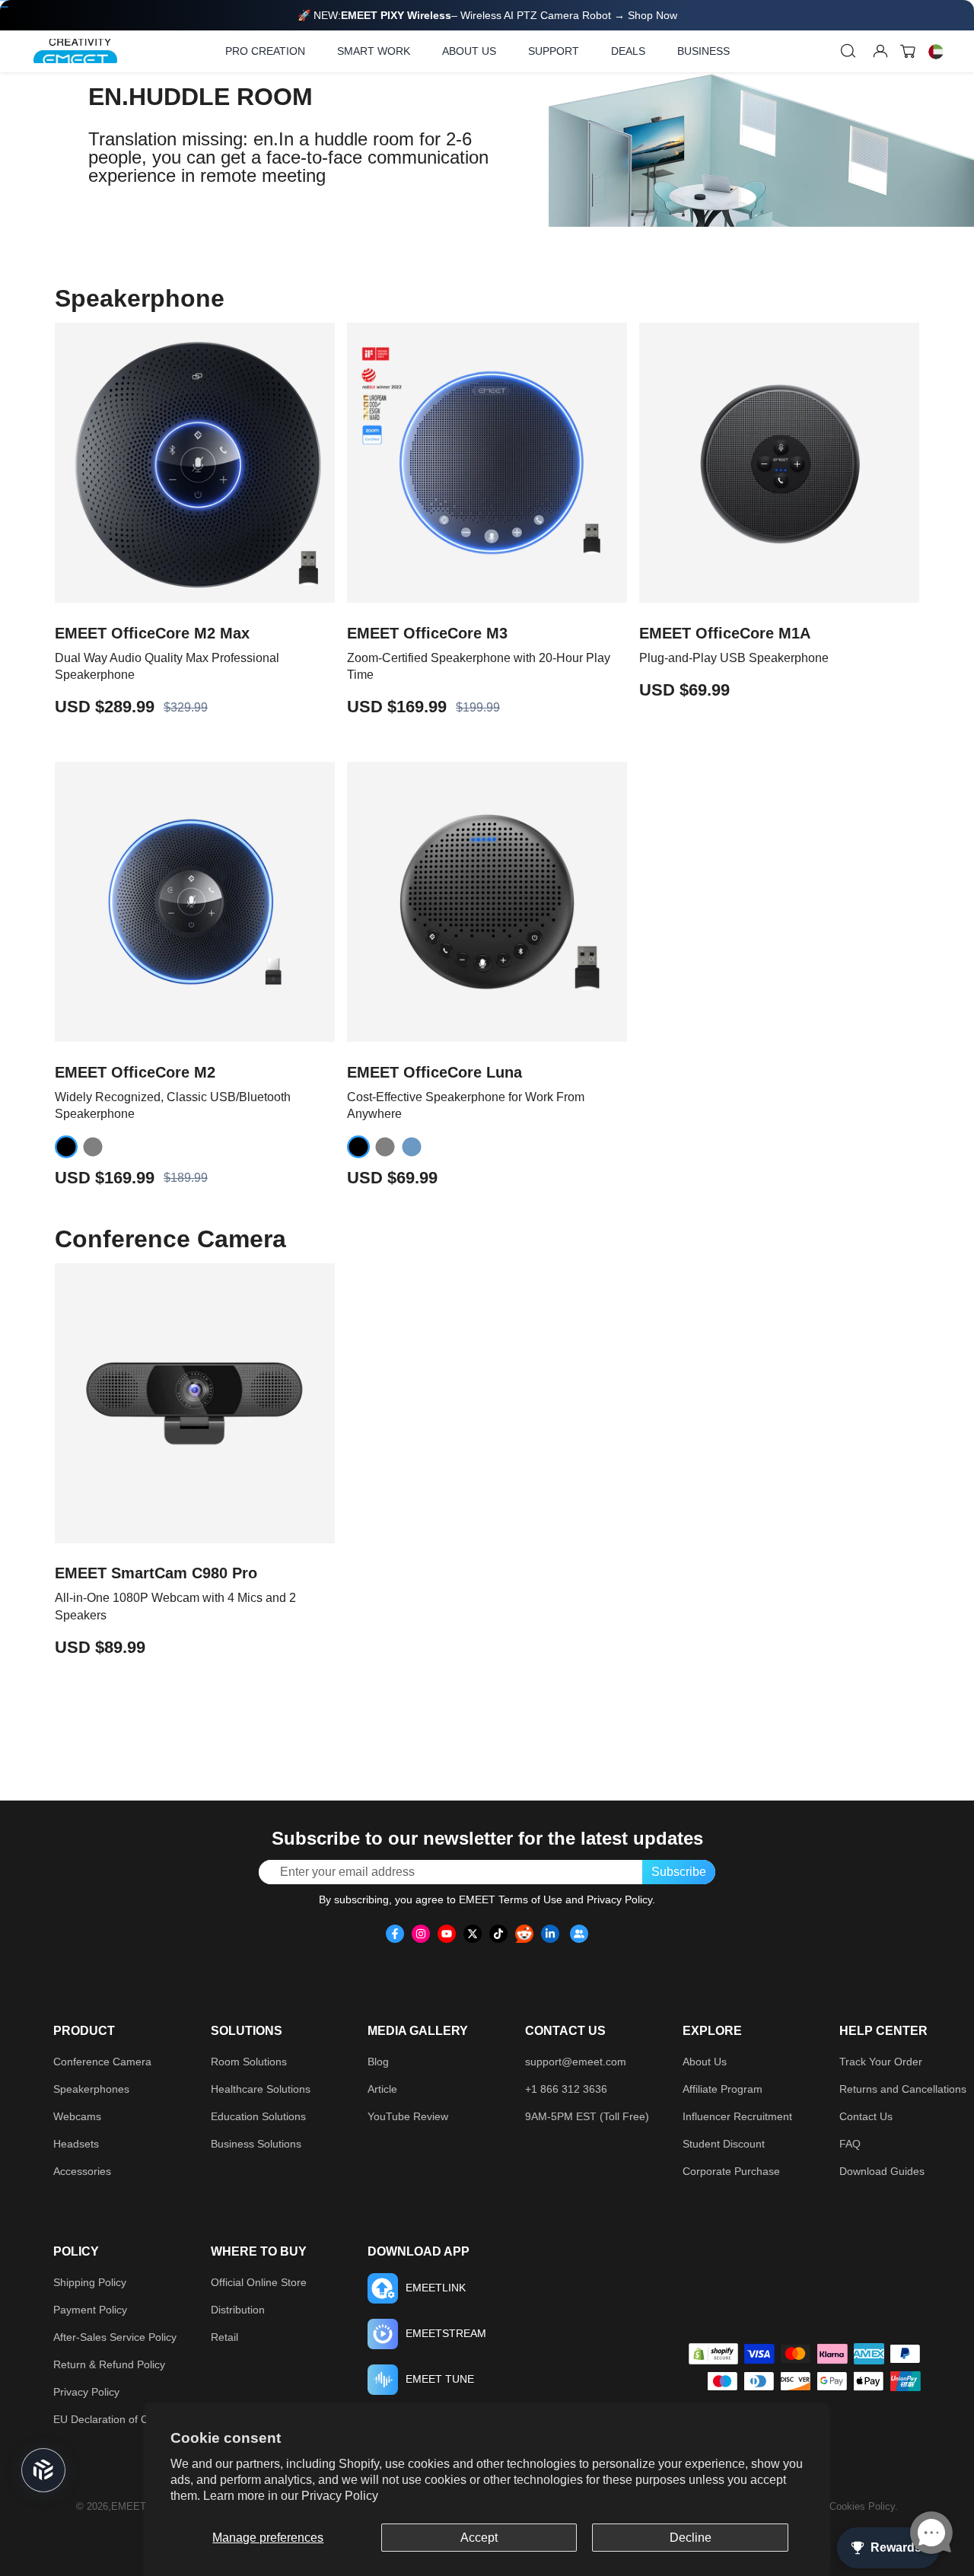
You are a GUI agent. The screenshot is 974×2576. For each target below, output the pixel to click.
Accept (479, 2538)
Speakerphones (91, 2089)
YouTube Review (408, 2116)
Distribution (238, 2310)
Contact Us (866, 2116)
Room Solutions (249, 2062)
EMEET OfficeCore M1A (725, 633)
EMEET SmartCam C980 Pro (156, 1573)
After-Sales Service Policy (115, 2337)
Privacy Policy (340, 2496)
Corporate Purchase (731, 2171)
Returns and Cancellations (903, 2089)
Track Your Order (881, 2062)
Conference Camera (102, 2062)
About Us (705, 2062)
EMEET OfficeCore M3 (427, 633)
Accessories (82, 2171)
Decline (691, 2538)
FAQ (850, 2144)
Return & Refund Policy (109, 2364)
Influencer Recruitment (737, 2116)
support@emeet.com (576, 2062)
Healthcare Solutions (261, 2089)
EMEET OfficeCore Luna (434, 1072)
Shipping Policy (90, 2282)
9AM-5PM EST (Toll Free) (587, 2116)
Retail (224, 2337)
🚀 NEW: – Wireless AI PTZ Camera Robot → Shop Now (487, 15)
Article (382, 2089)
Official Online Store (259, 2282)
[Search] (848, 51)
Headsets (76, 2144)
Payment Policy (90, 2310)
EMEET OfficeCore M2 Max (152, 633)
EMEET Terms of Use (511, 1899)
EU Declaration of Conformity (123, 2419)
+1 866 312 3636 (566, 2089)
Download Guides (882, 2171)
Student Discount (724, 2144)
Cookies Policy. (864, 2506)
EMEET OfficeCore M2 (135, 1072)
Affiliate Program (723, 2089)
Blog (378, 2062)
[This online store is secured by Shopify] (713, 2354)
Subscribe (679, 1872)
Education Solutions (258, 2116)
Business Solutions (256, 2144)
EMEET (129, 2506)
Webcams (77, 2116)
